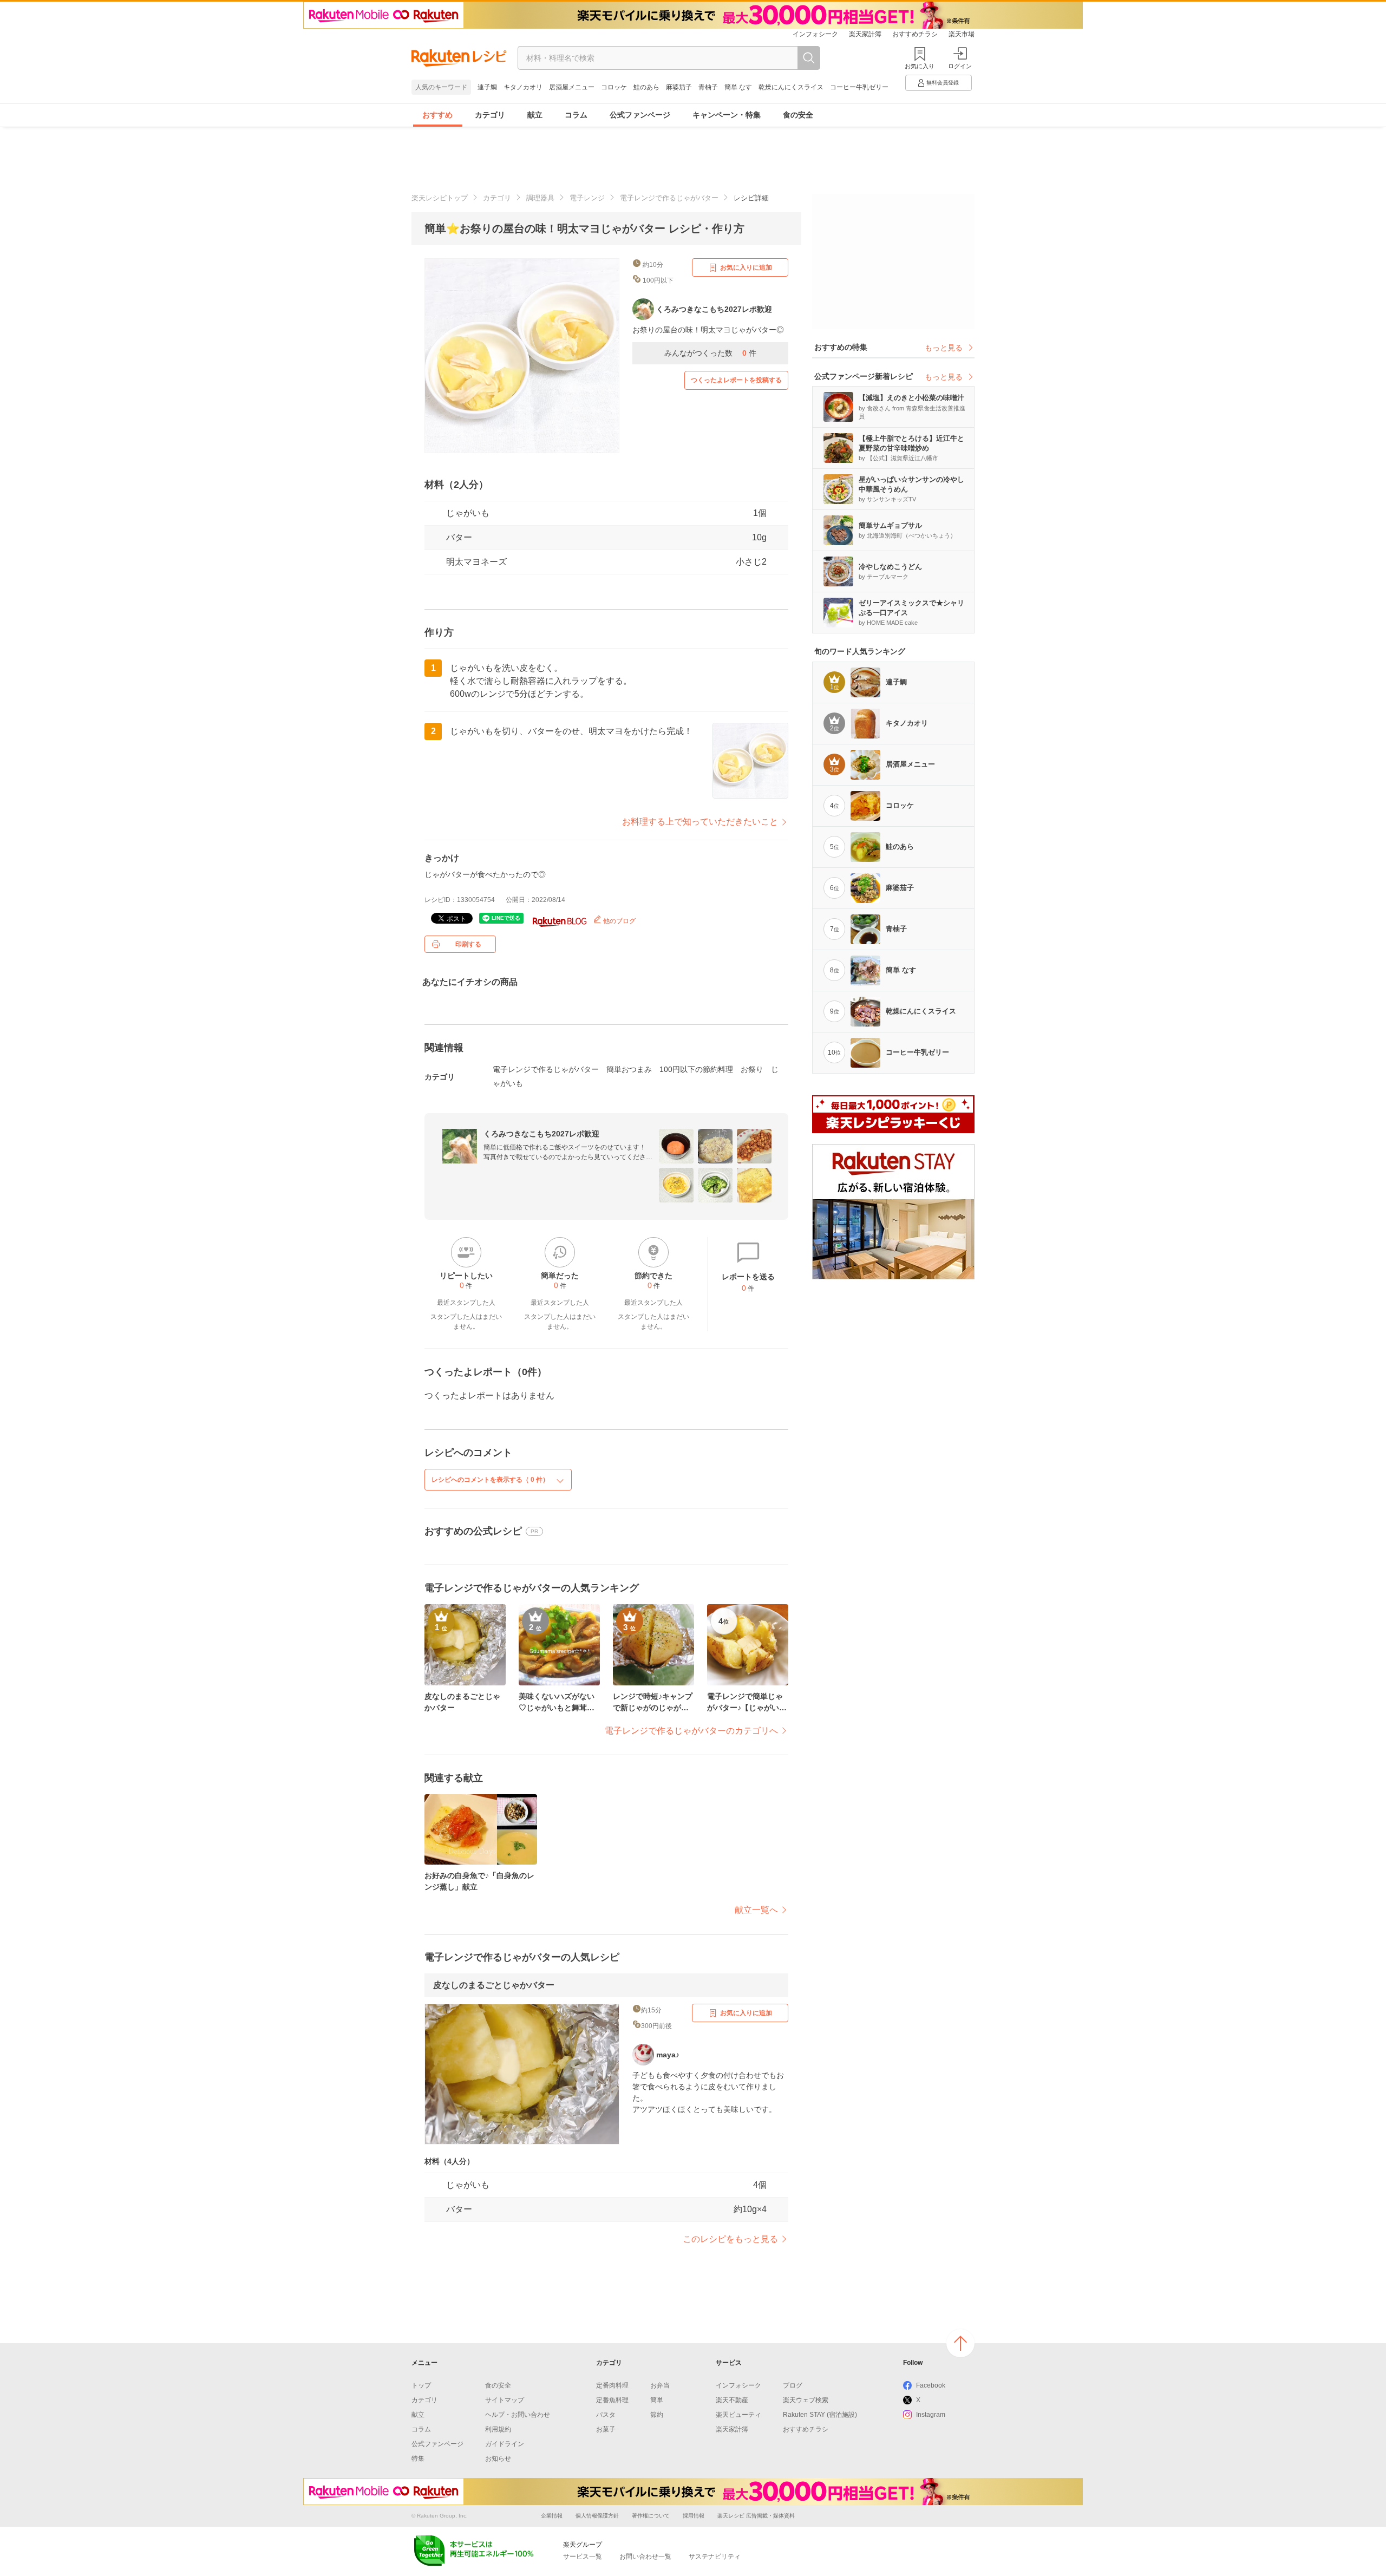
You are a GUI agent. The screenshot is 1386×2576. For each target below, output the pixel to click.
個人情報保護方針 (597, 2516)
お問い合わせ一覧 (645, 2557)
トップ (421, 2385)
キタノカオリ (523, 87)
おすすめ (437, 115)
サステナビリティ (715, 2557)
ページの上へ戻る (960, 2343)
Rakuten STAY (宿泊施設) (820, 2415)
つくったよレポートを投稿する (736, 380)
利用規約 (498, 2429)
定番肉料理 (612, 2385)
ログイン (960, 66)
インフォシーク (815, 34)
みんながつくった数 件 (710, 353)
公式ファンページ (640, 115)
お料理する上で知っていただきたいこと (700, 822)
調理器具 (540, 198)
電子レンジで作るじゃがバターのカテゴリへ (691, 1731)
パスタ (606, 2415)
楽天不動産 (732, 2400)
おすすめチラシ (915, 34)
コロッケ (614, 87)
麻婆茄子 (679, 87)
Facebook (931, 2385)
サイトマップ (505, 2400)
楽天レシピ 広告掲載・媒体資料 (756, 2516)
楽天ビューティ (738, 2415)
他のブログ (619, 921)
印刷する (468, 944)
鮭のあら (646, 87)
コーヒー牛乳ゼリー (859, 87)
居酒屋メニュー (572, 87)
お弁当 (660, 2385)
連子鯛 (487, 87)
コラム (576, 115)
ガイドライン (505, 2444)
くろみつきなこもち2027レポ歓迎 (541, 1134)
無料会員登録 (943, 83)
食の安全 (798, 115)
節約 (657, 2415)
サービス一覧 (583, 2557)
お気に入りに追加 (746, 267)
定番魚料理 (612, 2400)
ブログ (793, 2385)
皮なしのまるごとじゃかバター (494, 1985)
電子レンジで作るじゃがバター (669, 198)
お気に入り (920, 66)
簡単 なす (738, 87)
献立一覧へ (756, 1910)
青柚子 (708, 87)
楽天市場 (962, 34)
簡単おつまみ (629, 1069)
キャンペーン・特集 (727, 115)
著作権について (651, 2516)
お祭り (752, 1069)
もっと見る (944, 348)
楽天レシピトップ (440, 198)
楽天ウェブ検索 (806, 2400)
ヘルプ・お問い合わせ (518, 2415)
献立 (535, 115)
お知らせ (498, 2459)
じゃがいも (468, 513)
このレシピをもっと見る (730, 2239)
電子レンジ (587, 198)
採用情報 (694, 2516)
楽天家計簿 (865, 34)
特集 (418, 2459)
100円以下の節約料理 (696, 1069)
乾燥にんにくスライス (791, 87)
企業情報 (552, 2516)
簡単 (657, 2400)
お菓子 (606, 2429)
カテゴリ (490, 115)
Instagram (931, 2415)
